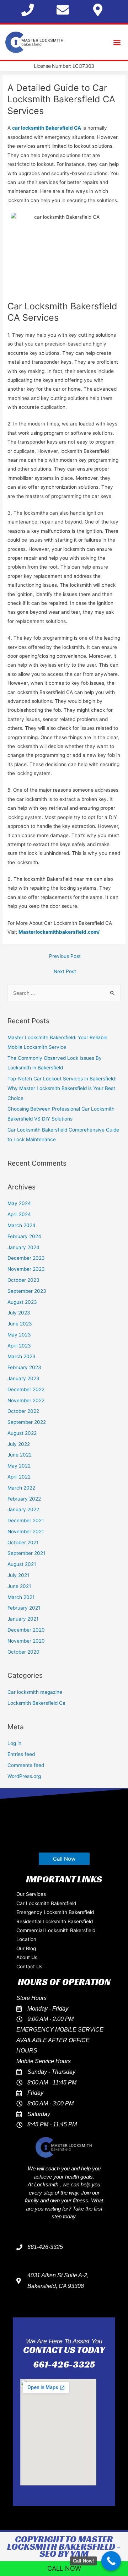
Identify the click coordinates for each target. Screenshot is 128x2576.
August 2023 (22, 1302)
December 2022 (26, 1389)
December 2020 (26, 1630)
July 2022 (19, 1444)
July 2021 (18, 1575)
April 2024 (19, 1214)
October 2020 (23, 1652)
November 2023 (26, 1269)
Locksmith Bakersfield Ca (36, 1703)
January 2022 (23, 1509)
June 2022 (20, 1455)
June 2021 (19, 1586)
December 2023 (26, 1258)
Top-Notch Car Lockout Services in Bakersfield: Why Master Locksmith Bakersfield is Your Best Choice (62, 1088)
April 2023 (19, 1346)
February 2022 (24, 1499)
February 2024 (24, 1236)
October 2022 (23, 1411)
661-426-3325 (64, 2364)
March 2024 (22, 1225)
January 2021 (23, 1619)
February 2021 (24, 1608)
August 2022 (22, 1433)
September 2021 (26, 1553)
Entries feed (21, 1754)
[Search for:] (64, 993)
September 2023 (27, 1291)
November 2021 (26, 1531)
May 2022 (19, 1466)
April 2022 (19, 1477)
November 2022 (26, 1400)
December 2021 (26, 1520)
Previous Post (65, 956)
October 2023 (23, 1280)
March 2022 (21, 1488)
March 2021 (21, 1597)
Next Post (65, 971)
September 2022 (27, 1422)
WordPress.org (24, 1776)
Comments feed (26, 1765)
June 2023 (20, 1324)
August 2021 (22, 1564)
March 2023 (22, 1356)
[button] (117, 42)
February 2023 (24, 1367)
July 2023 (19, 1313)
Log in (14, 1743)
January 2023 (23, 1378)
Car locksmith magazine (35, 1692)
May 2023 (19, 1335)
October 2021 (23, 1542)
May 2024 (19, 1203)
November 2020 (26, 1641)
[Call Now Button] (111, 2561)
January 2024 (23, 1247)
